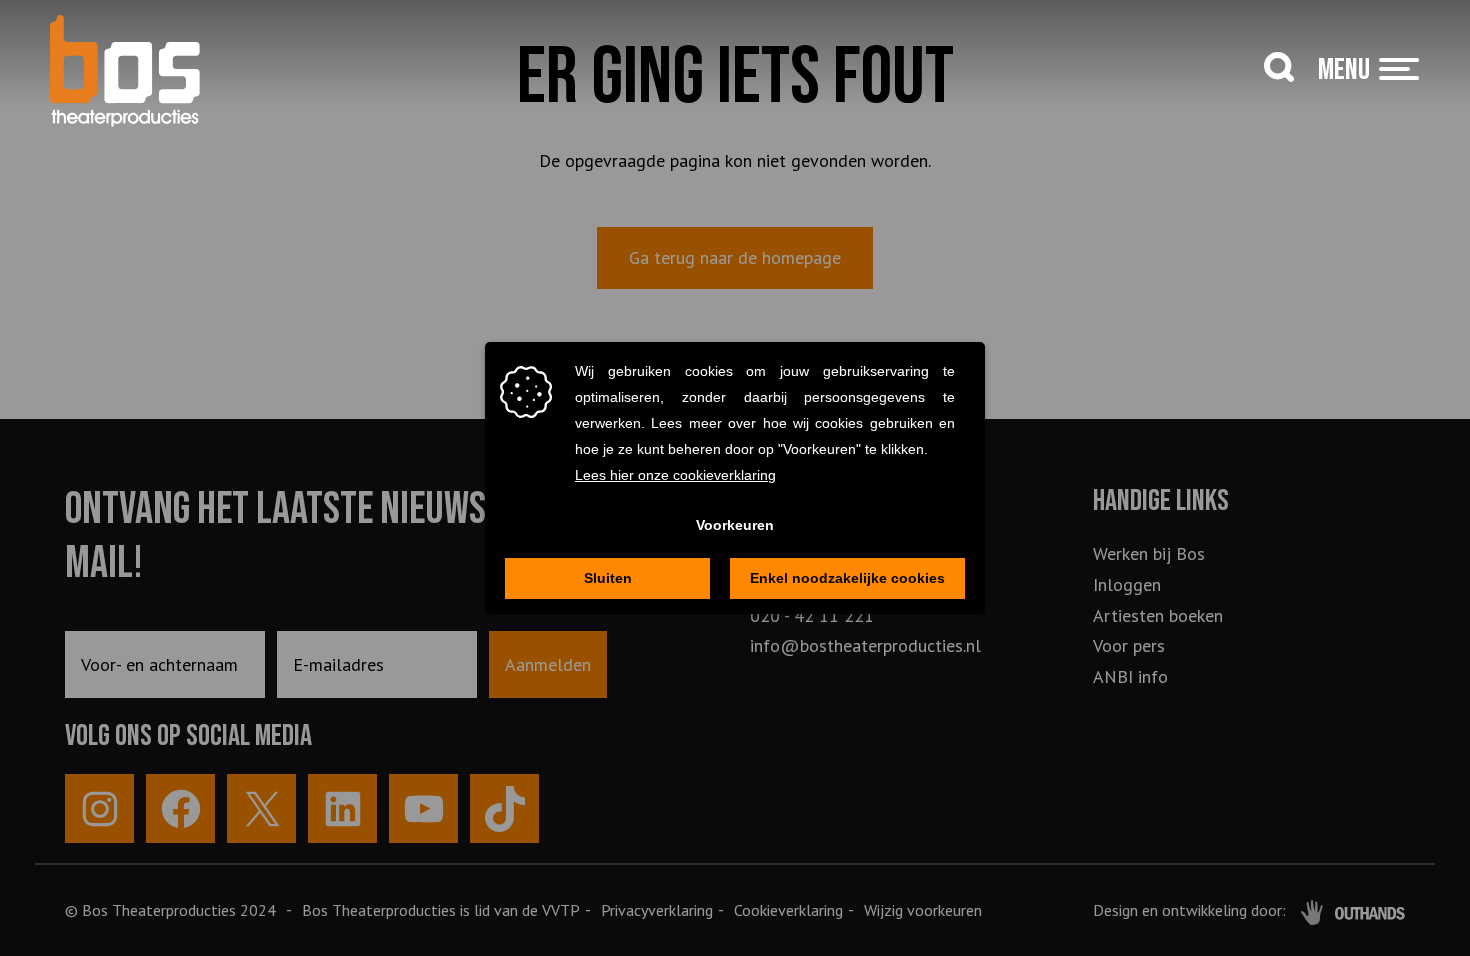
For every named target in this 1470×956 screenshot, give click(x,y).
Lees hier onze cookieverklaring (675, 475)
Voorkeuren (735, 525)
